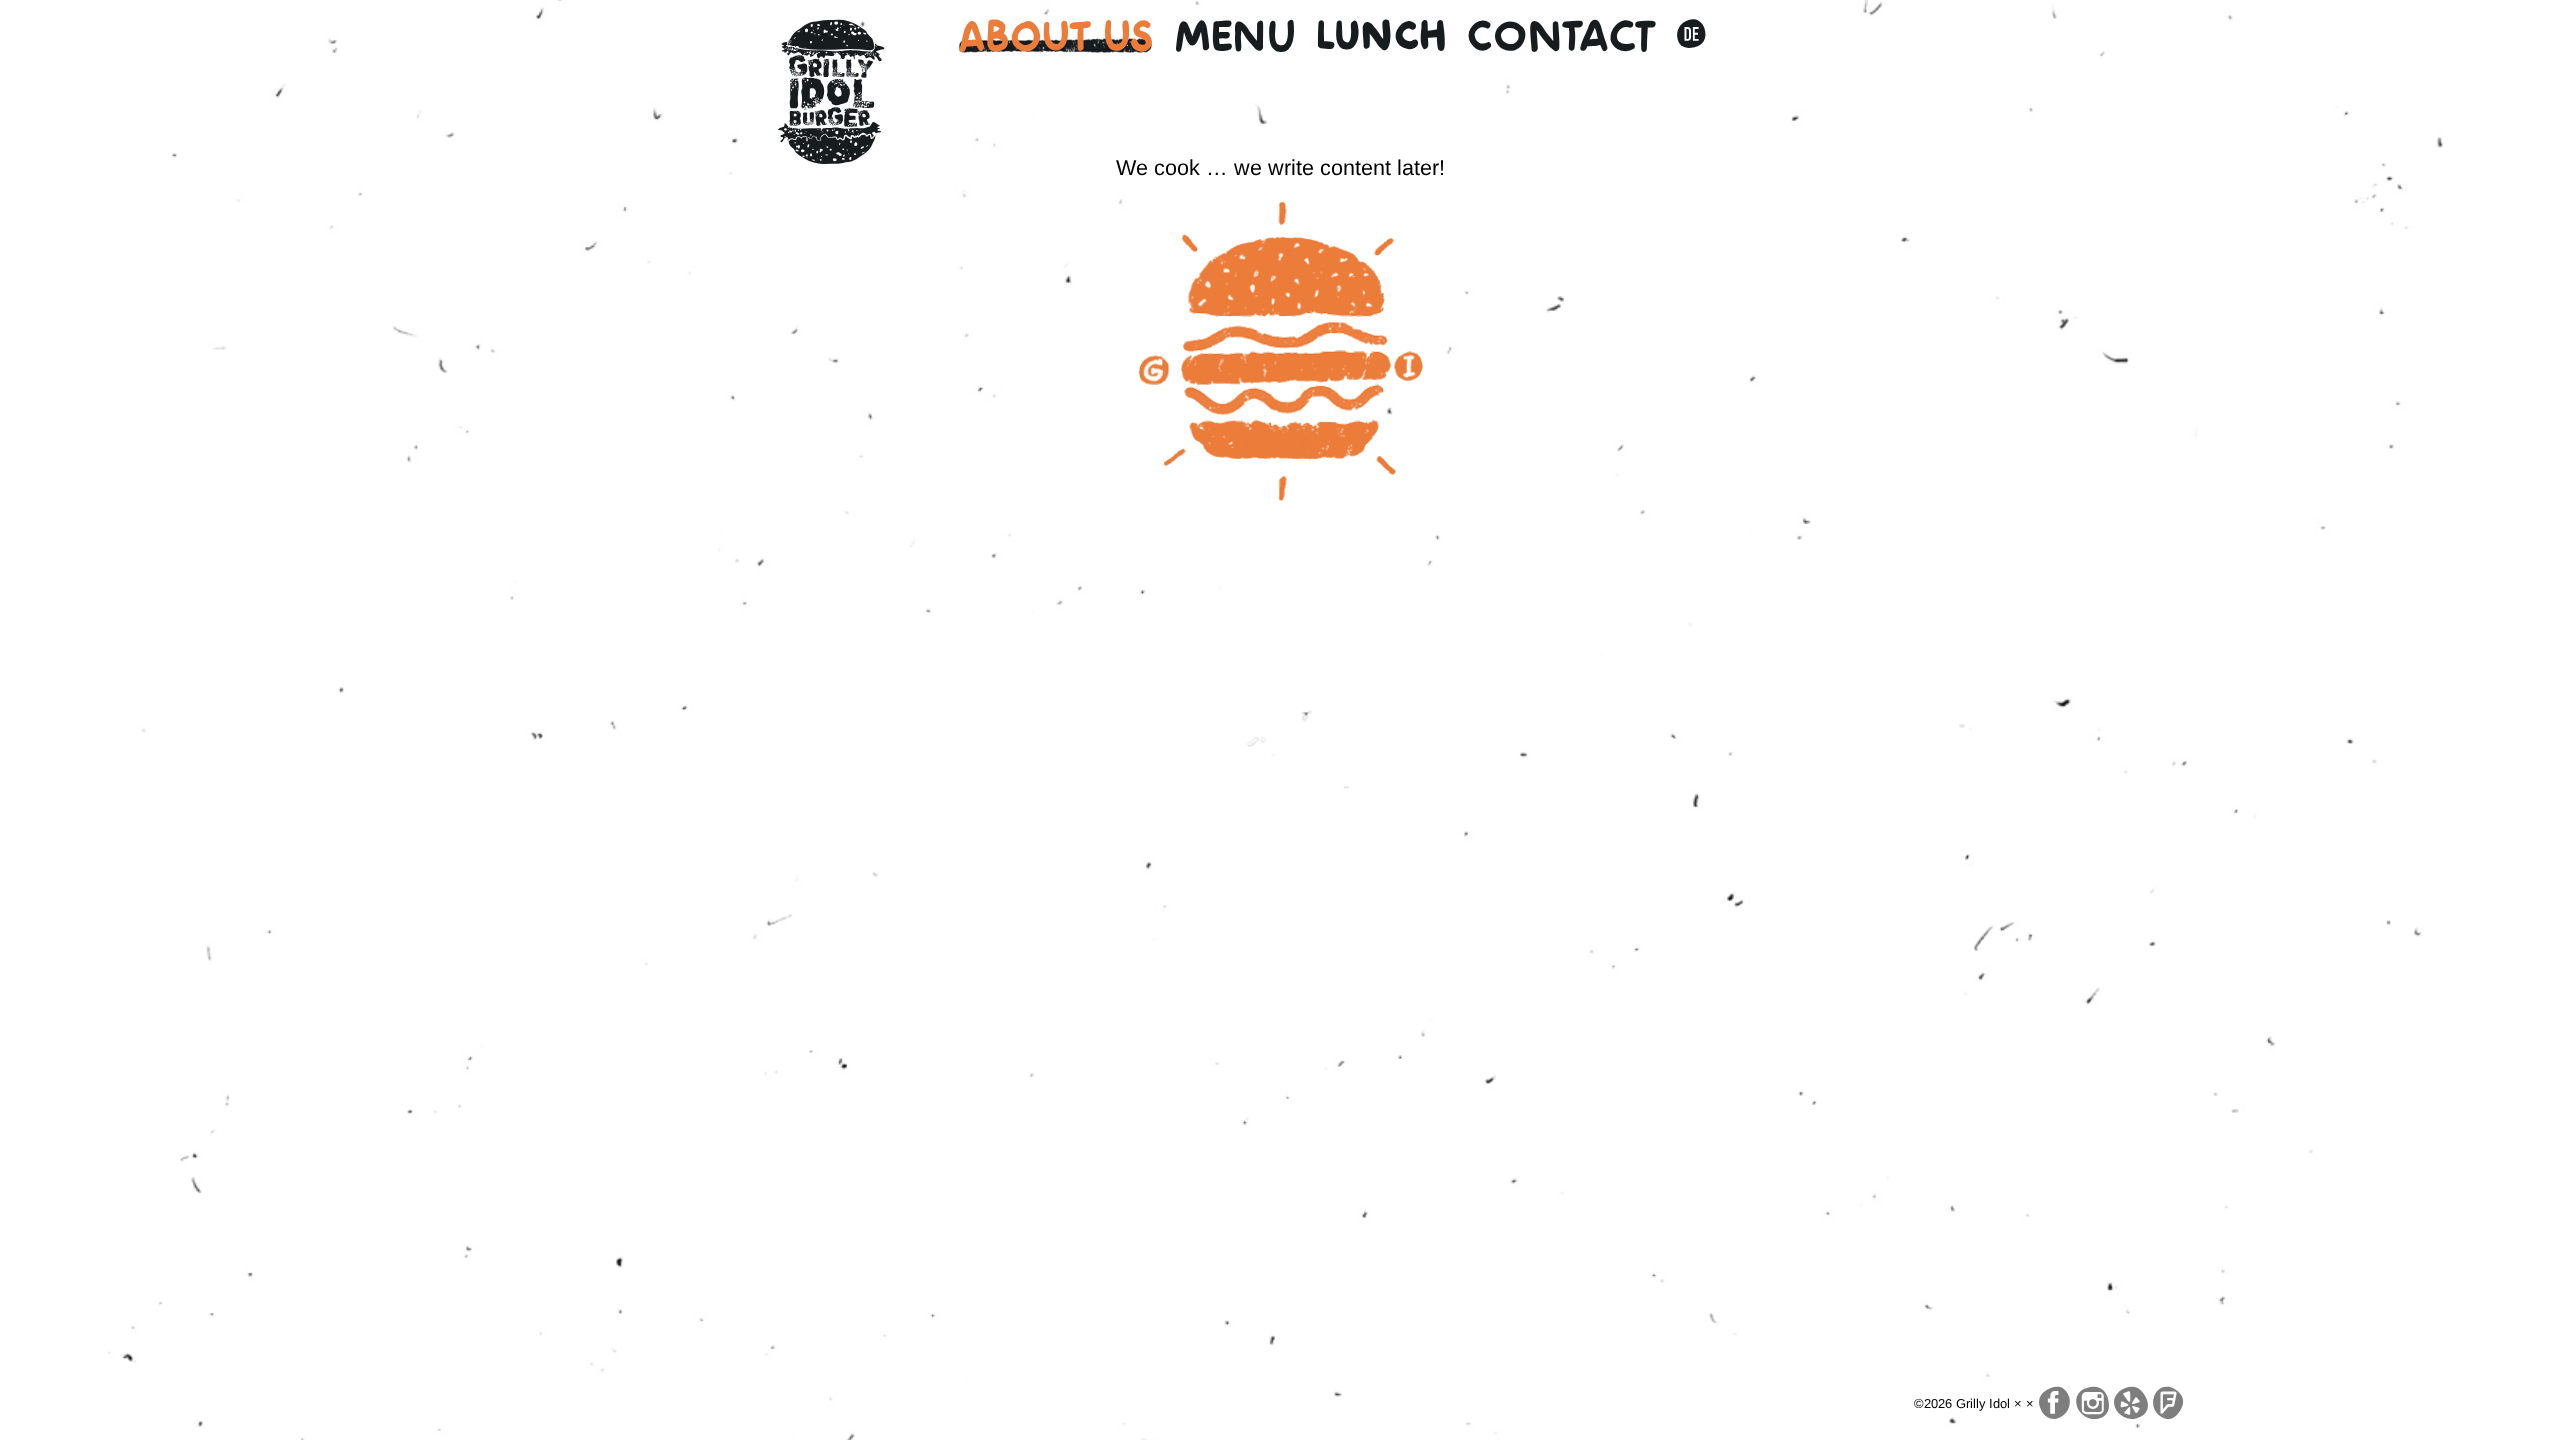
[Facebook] (2055, 1403)
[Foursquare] (2168, 1403)
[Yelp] (2131, 1403)
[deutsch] (1691, 36)
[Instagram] (2092, 1403)
